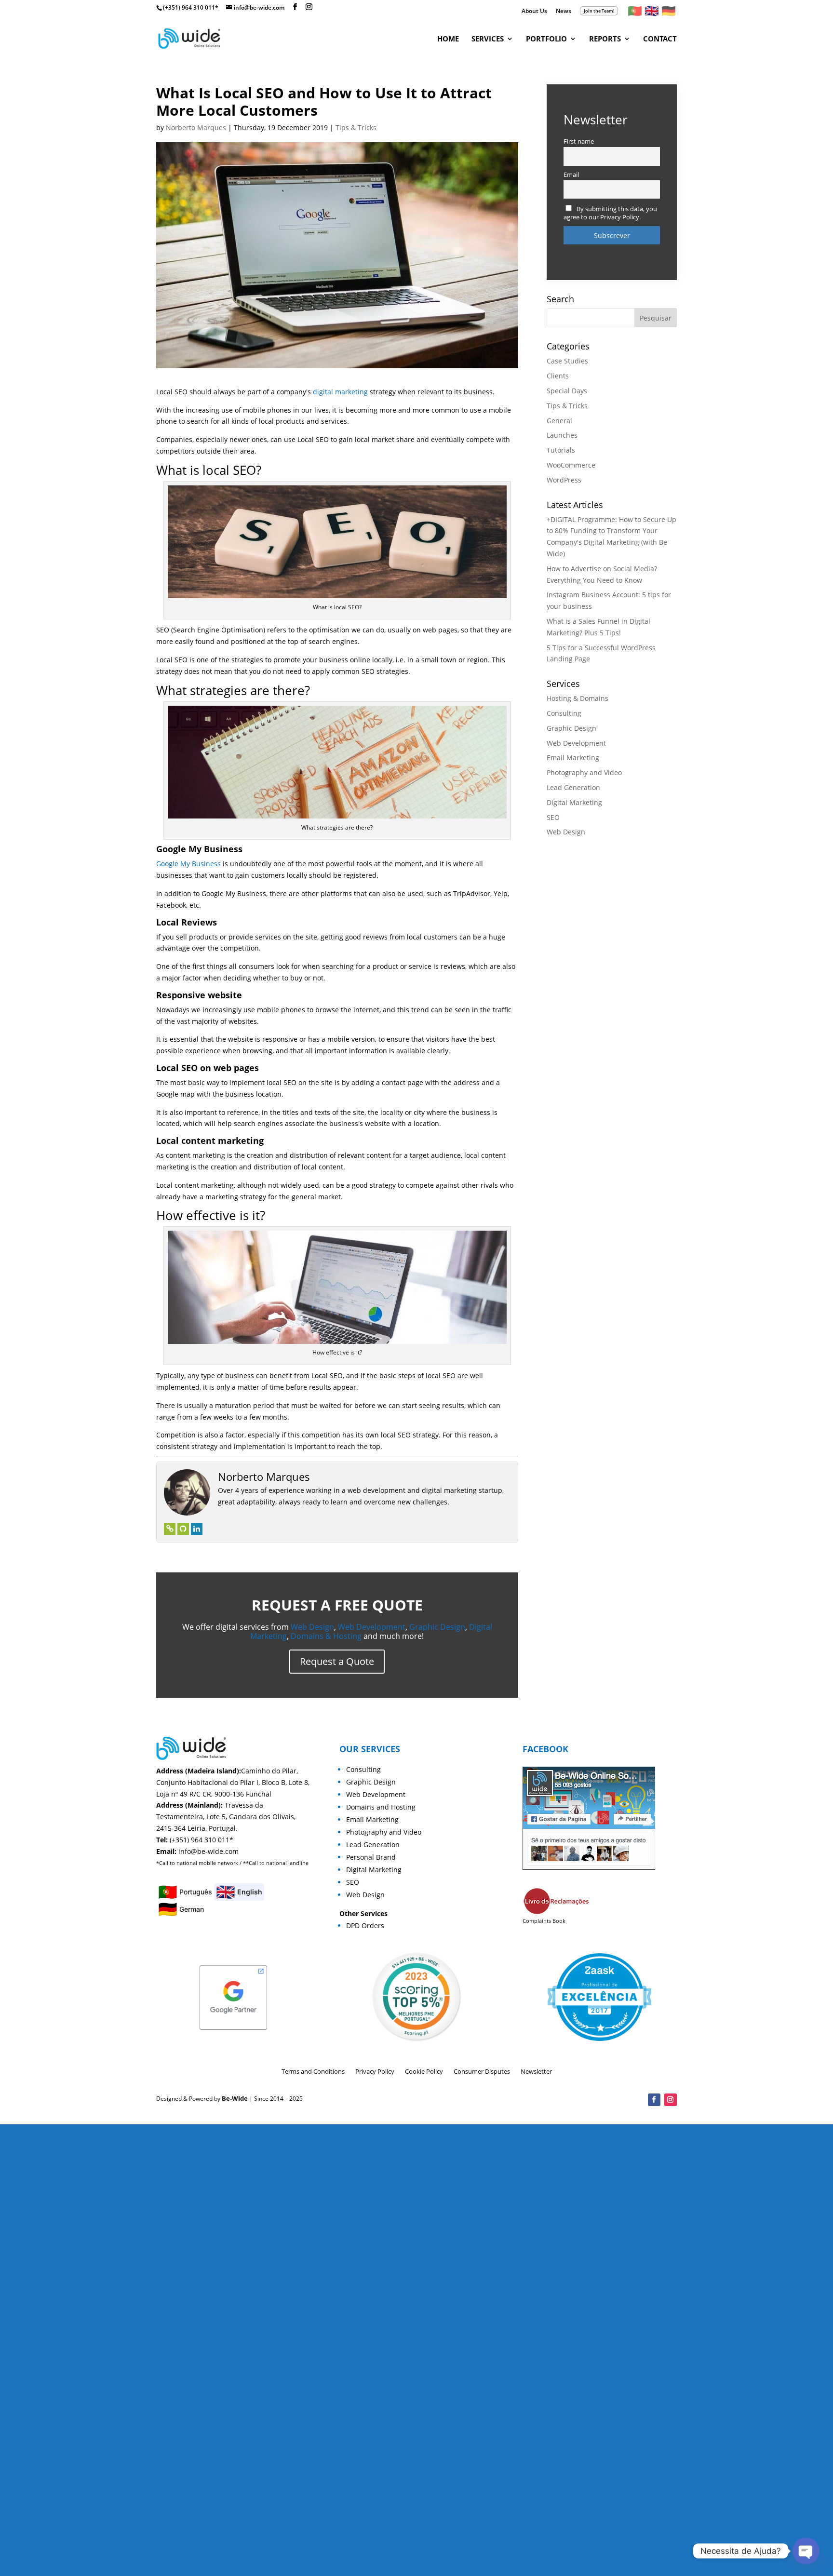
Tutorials (561, 450)
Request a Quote (337, 1661)
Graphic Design (437, 1627)
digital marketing (340, 392)
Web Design (312, 1627)
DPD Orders (365, 1925)
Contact (660, 39)
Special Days (567, 391)
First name (579, 141)
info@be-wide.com (208, 1851)
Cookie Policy (424, 2071)
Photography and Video (584, 772)
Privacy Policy (375, 2071)
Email (571, 175)
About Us (534, 12)
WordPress (564, 480)
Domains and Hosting (381, 1807)
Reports (605, 39)
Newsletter (536, 2071)
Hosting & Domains (578, 698)
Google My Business (188, 864)
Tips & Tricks (356, 127)
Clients (558, 376)
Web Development (372, 1627)
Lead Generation (573, 787)
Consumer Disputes (482, 2071)
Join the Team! (599, 11)
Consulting (564, 713)
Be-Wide (235, 2098)
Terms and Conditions (313, 2071)
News (564, 12)
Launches (562, 435)
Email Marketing (573, 758)
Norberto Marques (196, 127)
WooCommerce (571, 465)
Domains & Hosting (326, 1636)
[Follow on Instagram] (671, 2100)
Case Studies (567, 361)
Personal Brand (371, 1857)
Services (488, 39)
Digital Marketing (574, 802)
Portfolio (546, 39)
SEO (553, 817)
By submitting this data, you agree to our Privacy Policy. (610, 213)
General (559, 421)
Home (448, 39)
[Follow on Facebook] (654, 2100)
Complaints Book (544, 1921)
